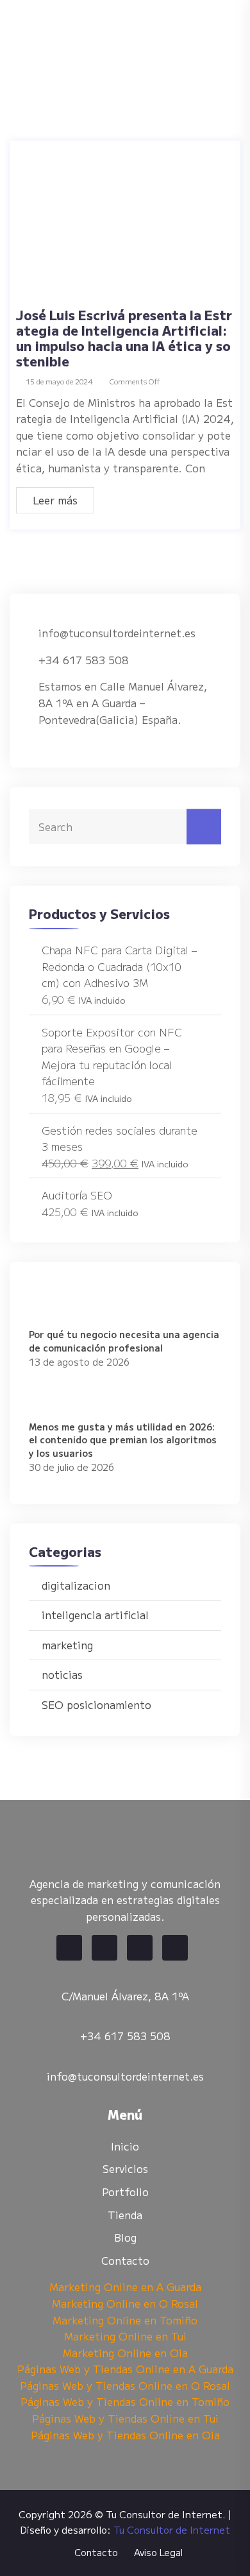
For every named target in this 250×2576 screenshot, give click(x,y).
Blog (125, 2237)
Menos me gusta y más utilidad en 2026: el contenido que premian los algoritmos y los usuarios (123, 1440)
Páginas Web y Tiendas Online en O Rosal (125, 2385)
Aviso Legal (158, 2552)
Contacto (125, 2260)
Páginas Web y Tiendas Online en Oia (125, 2435)
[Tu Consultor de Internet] (119, 37)
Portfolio (125, 2192)
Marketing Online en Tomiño (125, 2320)
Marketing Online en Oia (125, 2353)
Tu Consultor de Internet (172, 2529)
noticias (62, 1674)
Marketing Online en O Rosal (125, 2303)
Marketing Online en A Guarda (125, 2287)
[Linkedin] (140, 1948)
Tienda (125, 2215)
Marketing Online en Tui (125, 2336)
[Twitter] (104, 1948)
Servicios (125, 2168)
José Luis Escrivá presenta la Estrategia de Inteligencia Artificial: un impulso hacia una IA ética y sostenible (124, 338)
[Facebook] (69, 1948)
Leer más (55, 500)
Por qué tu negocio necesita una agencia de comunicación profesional (124, 1341)
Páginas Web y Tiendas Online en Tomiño (125, 2401)
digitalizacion (76, 1585)
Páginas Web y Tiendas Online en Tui (125, 2418)
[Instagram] (175, 1948)
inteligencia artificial (95, 1615)
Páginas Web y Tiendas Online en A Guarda (125, 2369)
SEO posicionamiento (96, 1704)
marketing (67, 1645)
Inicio (125, 2146)
